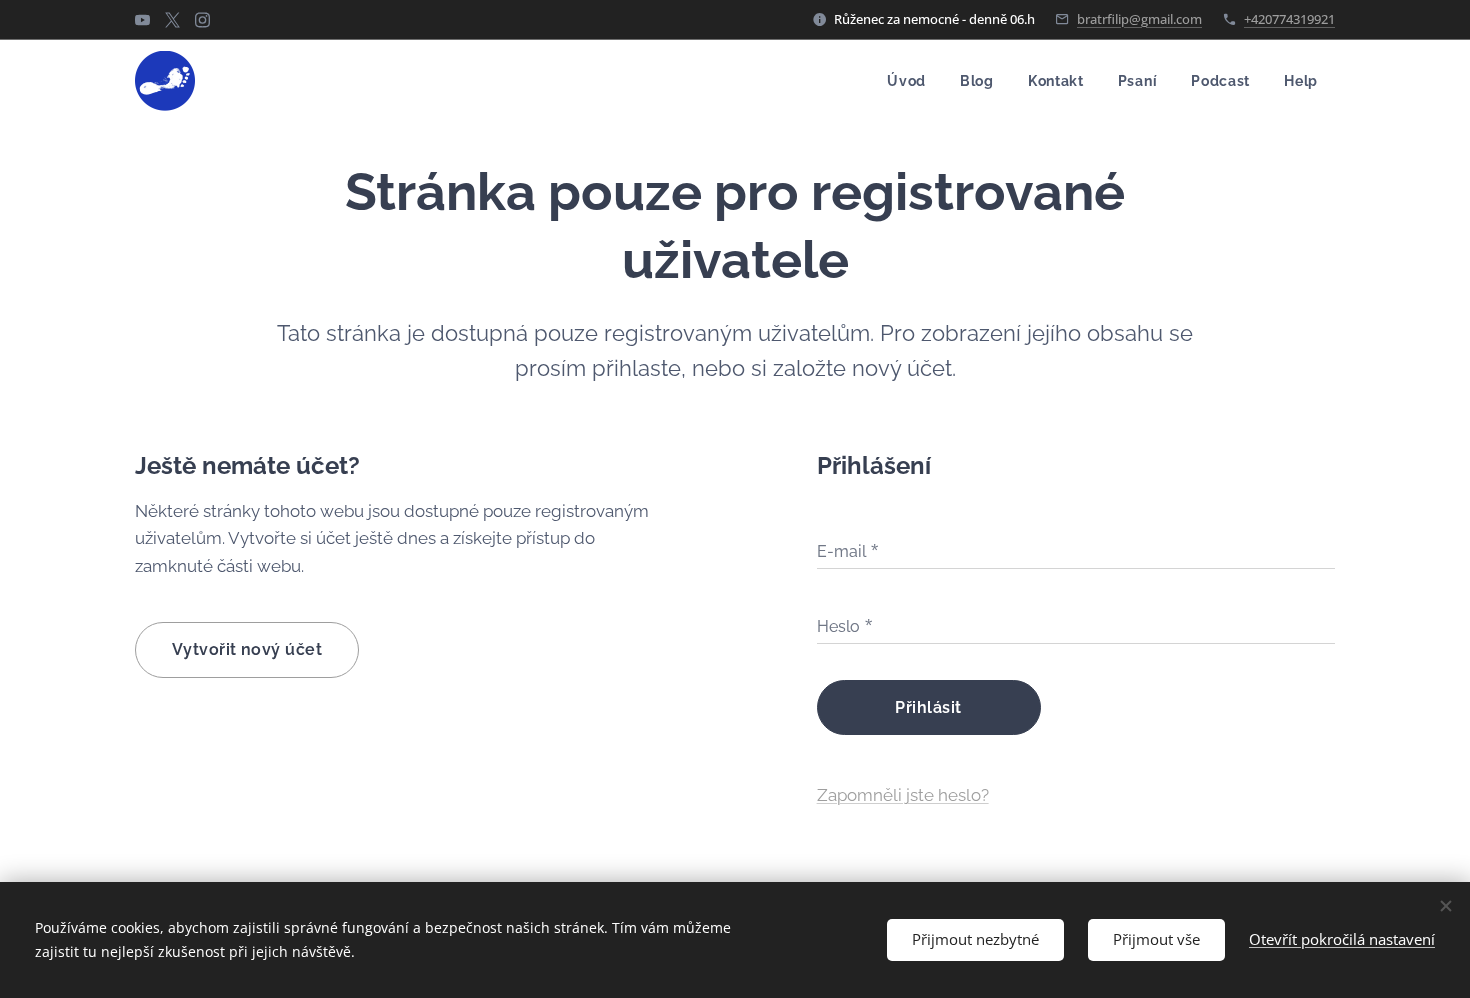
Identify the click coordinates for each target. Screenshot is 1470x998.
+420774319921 (1289, 19)
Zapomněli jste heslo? (903, 795)
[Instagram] (202, 20)
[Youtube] (142, 20)
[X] (172, 20)
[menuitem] (906, 81)
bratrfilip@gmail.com (1139, 19)
